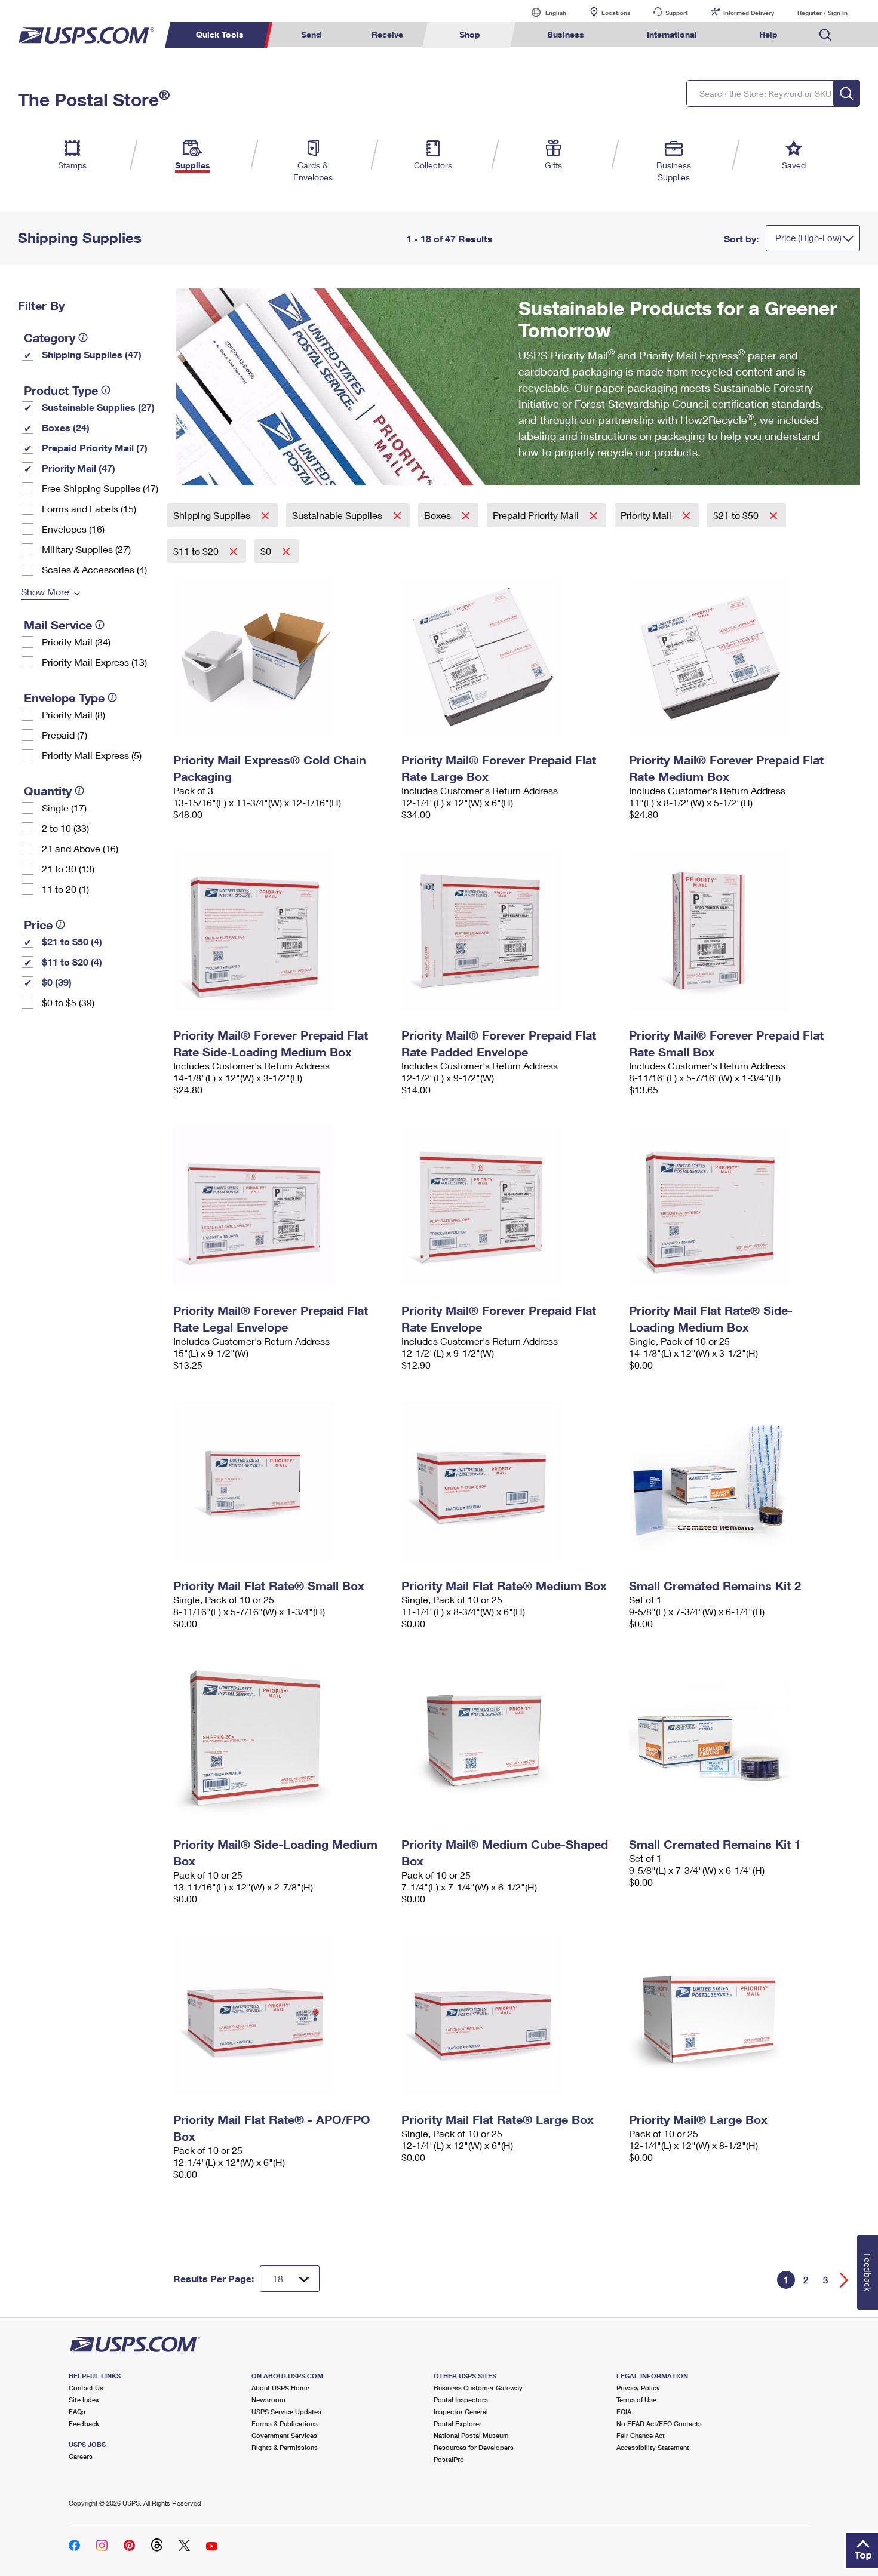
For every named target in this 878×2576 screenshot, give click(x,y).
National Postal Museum (471, 2435)
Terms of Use (636, 2400)
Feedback (84, 2423)
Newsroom (268, 2400)
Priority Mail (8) (73, 714)
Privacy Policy (638, 2388)
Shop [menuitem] (470, 34)
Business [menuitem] (566, 34)
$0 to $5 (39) (68, 1002)
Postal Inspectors (461, 2400)
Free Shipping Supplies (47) (100, 488)
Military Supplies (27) (86, 549)
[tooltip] (83, 337)
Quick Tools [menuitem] (220, 34)
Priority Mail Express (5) (92, 755)
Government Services (284, 2435)
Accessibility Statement (653, 2447)
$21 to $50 (737, 515)
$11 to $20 (197, 551)
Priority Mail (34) (76, 642)
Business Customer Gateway (478, 2388)
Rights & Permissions (285, 2447)
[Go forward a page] (844, 2280)
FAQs (77, 2411)
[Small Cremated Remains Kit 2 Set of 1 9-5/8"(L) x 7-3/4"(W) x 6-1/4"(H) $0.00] (737, 1481)
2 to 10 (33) (65, 828)
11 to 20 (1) (65, 889)
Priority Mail (647, 515)
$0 (267, 551)
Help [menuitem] (768, 34)
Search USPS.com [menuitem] (825, 35)
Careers (81, 2456)
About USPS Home (280, 2388)
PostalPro (449, 2459)
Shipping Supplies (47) (92, 354)
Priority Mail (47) (79, 468)
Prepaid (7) (65, 735)
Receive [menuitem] (387, 34)
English (544, 12)
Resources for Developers (474, 2447)
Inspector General (461, 2411)
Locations (616, 13)
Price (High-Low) (808, 238)
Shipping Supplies (213, 515)
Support (677, 13)
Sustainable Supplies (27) (98, 407)
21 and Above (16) (80, 848)
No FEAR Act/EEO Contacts (659, 2423)
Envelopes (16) (73, 529)
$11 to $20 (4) (72, 962)
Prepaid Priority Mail (537, 515)
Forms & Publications (285, 2423)
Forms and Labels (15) (89, 508)
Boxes (439, 515)
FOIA (624, 2411)
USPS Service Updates (286, 2411)
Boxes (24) (66, 427)
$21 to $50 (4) (72, 941)
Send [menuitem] (311, 34)
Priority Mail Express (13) (94, 662)
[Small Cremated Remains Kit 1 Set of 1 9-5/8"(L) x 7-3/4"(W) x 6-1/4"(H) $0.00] (737, 1740)
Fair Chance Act (641, 2435)
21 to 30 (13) (68, 869)
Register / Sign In (822, 13)
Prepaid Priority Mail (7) (95, 448)
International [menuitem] (672, 34)
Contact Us (86, 2388)
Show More (45, 591)
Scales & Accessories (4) (94, 569)
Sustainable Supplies (338, 515)
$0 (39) (57, 982)
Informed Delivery (749, 13)
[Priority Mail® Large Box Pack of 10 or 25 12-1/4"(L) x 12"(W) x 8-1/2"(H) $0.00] (737, 2015)
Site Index (84, 2400)
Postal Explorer (458, 2423)
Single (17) (64, 808)
